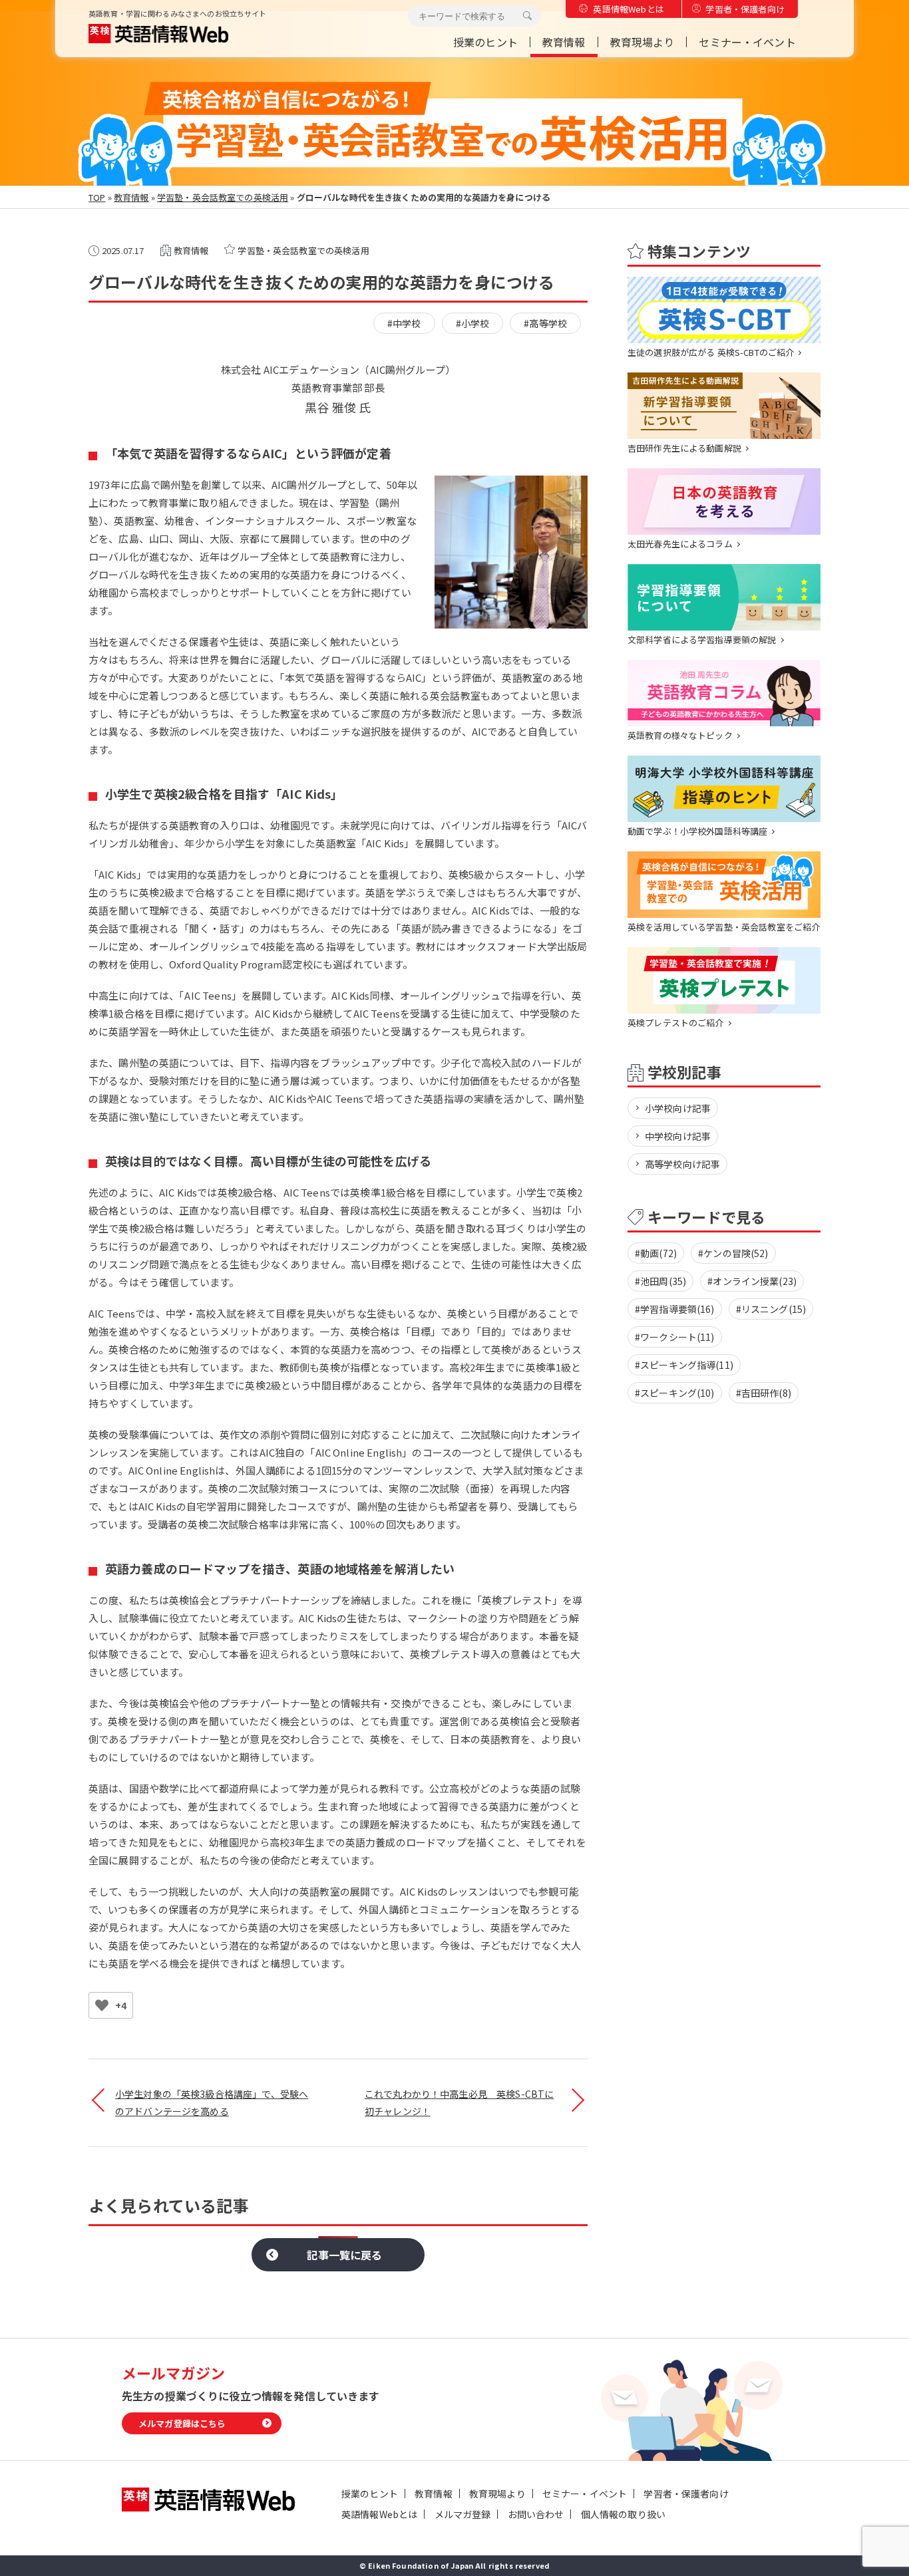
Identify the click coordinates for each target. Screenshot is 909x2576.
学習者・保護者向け (745, 9)
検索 (527, 16)
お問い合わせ (536, 2514)
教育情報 (564, 42)
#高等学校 (545, 323)
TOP (97, 197)
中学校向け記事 (678, 1136)
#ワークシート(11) (675, 1337)
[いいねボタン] (102, 2005)
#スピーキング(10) (675, 1393)
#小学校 (473, 323)
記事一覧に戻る (344, 2255)
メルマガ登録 (463, 2514)
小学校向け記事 (678, 1108)
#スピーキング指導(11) (684, 1365)
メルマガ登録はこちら (182, 2423)
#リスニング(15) (771, 1309)
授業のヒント (485, 42)
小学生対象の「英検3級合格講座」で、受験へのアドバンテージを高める (212, 2102)
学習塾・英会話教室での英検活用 (223, 197)
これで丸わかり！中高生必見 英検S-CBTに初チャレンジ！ (459, 2102)
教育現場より (642, 42)
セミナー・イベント (747, 42)
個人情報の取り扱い (623, 2514)
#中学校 (404, 323)
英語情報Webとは (628, 9)
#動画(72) (656, 1253)
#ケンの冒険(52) (733, 1253)
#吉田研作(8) (764, 1393)
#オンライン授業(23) (752, 1281)
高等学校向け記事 (682, 1164)
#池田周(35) (660, 1281)
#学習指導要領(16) (675, 1309)
